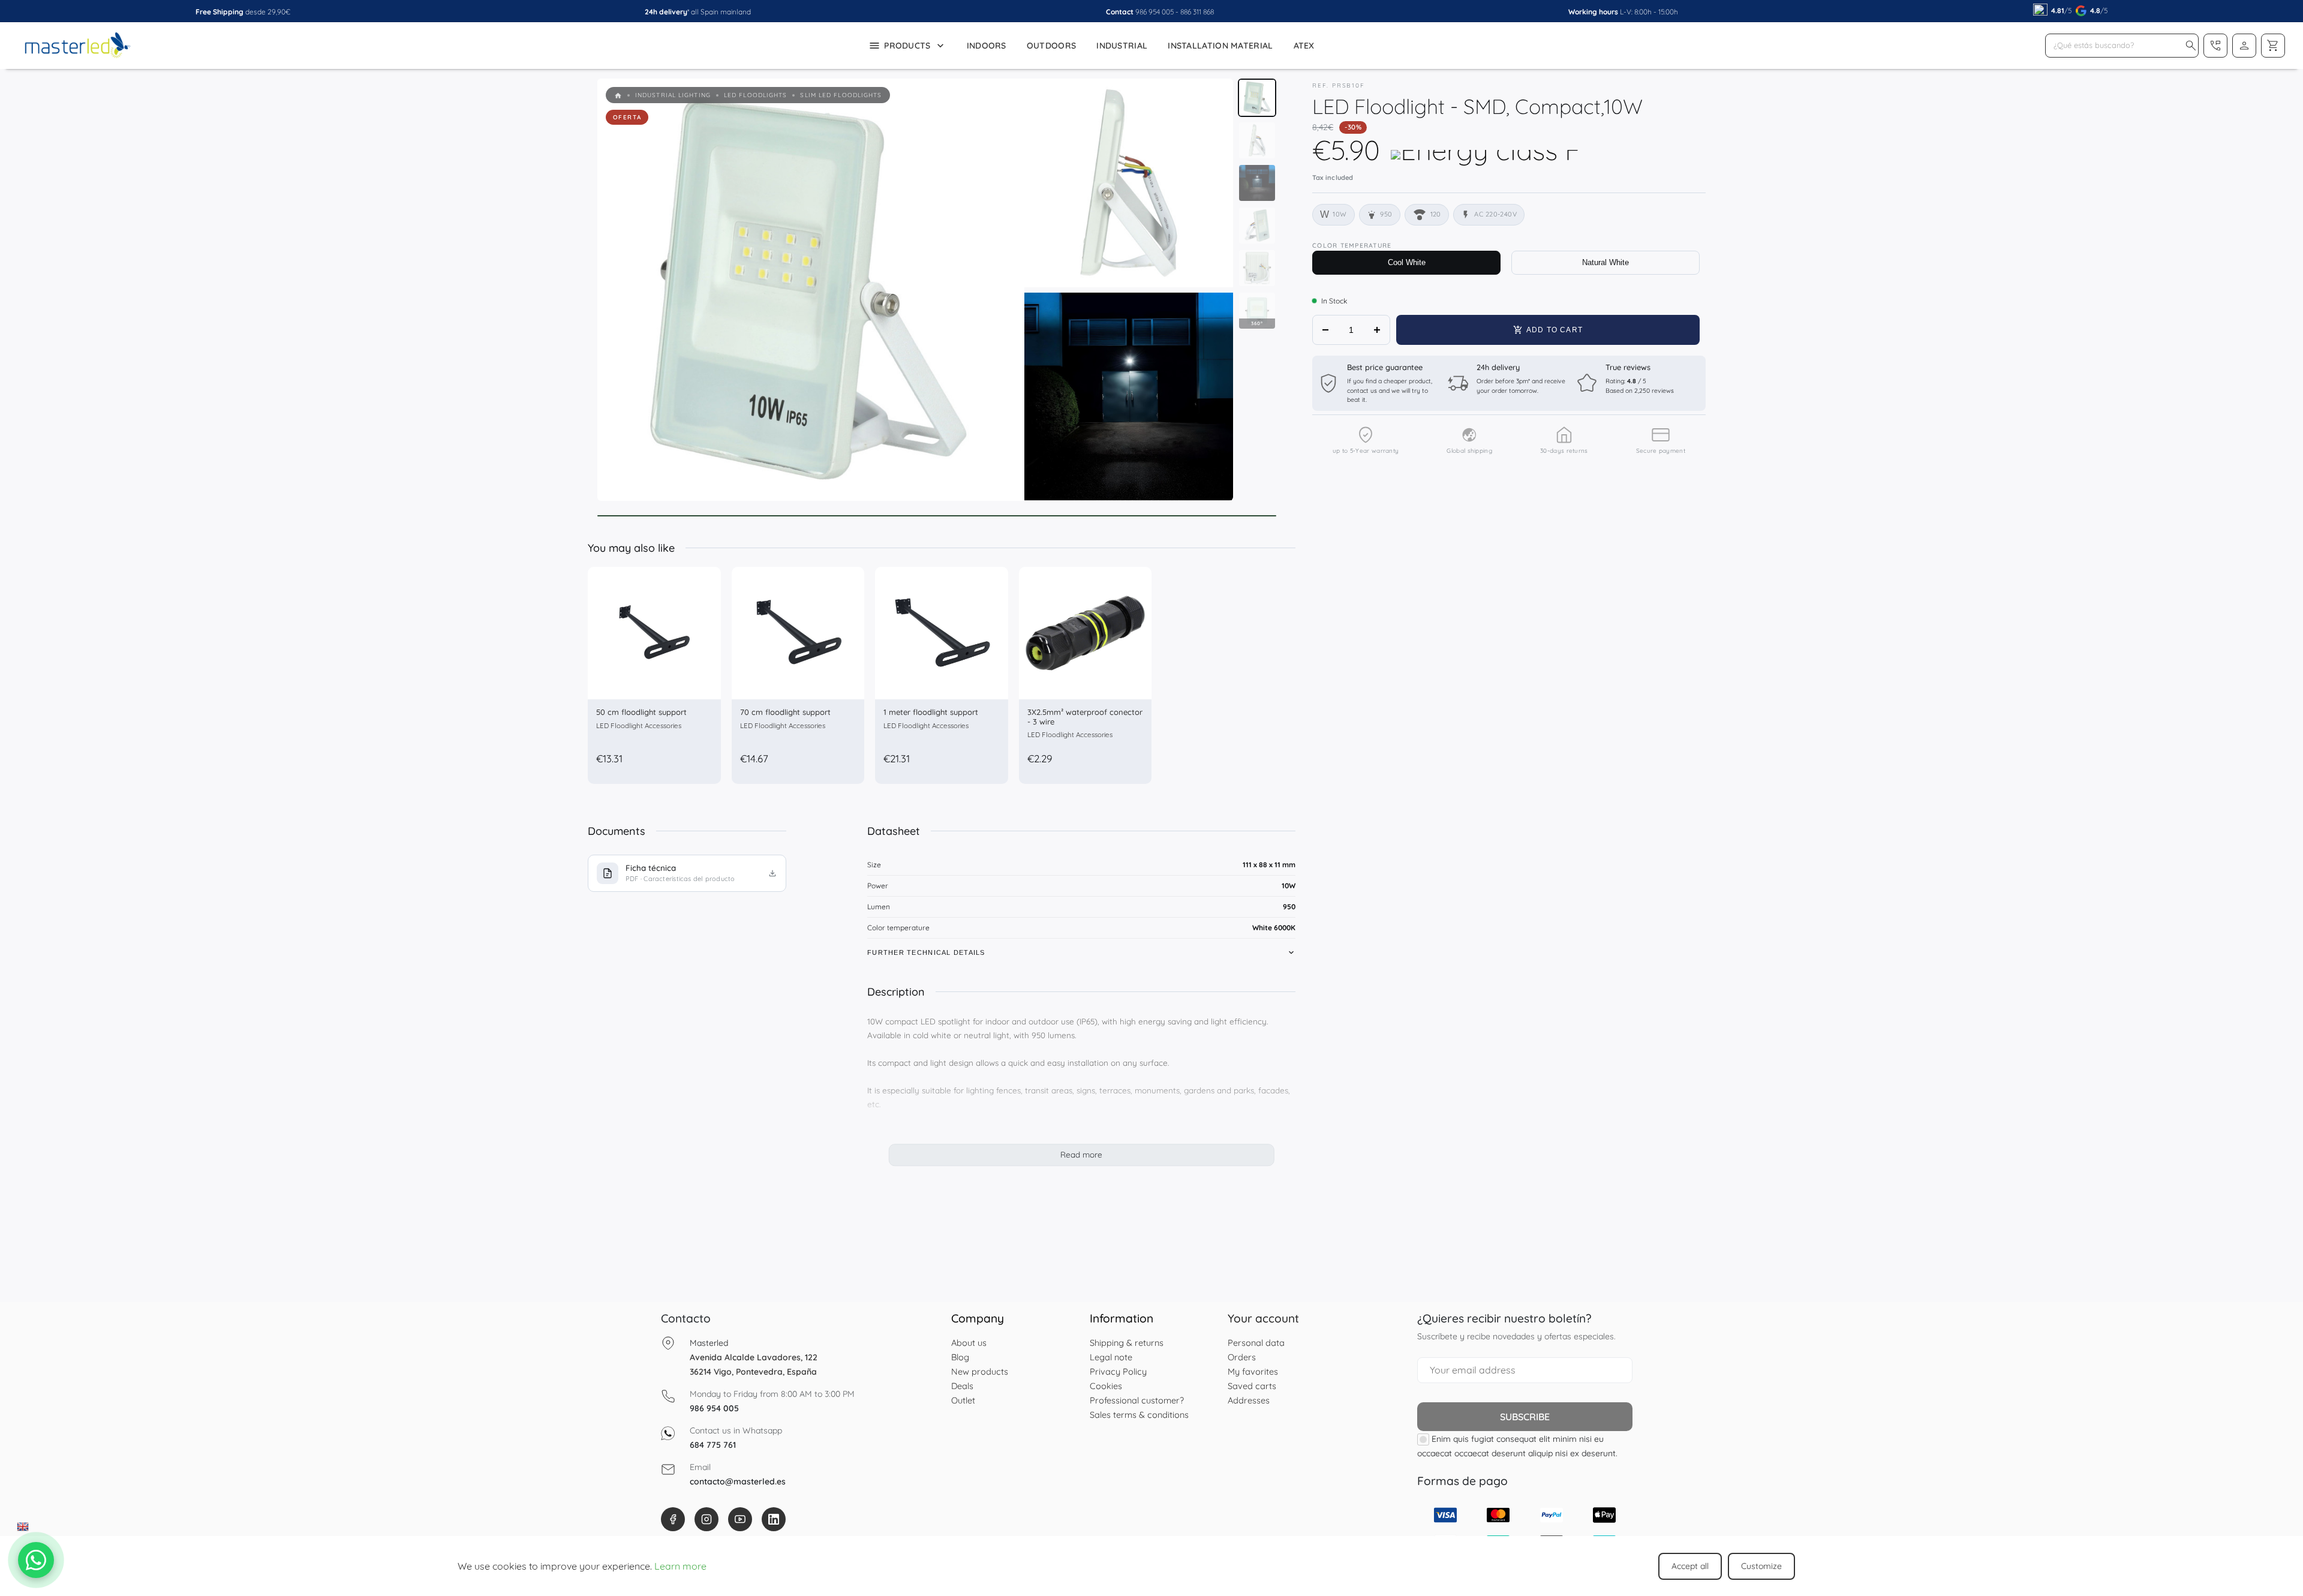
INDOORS (987, 46)
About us (969, 1343)
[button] (2191, 46)
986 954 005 (1154, 12)
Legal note (1111, 1357)
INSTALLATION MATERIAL (1220, 46)
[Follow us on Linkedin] (774, 1519)
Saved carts (1252, 1386)
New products (980, 1371)
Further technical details (926, 952)
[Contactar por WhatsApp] (36, 1560)
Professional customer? (1137, 1400)
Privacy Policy (1118, 1371)
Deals (962, 1386)
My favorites (1253, 1371)
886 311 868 (1197, 12)
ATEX (1304, 46)
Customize (1761, 1566)
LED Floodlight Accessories (639, 725)
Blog (960, 1357)
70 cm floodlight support (785, 712)
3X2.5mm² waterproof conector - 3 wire (1085, 717)
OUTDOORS (1051, 46)
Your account (1263, 1318)
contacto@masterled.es (738, 1481)
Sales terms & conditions (1139, 1415)
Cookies (1106, 1386)
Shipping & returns (1127, 1343)
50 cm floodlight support (641, 712)
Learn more (680, 1566)
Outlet (963, 1400)
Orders (1242, 1357)
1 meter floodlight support (931, 712)
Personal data (1256, 1343)
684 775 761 (713, 1445)
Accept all (1690, 1566)
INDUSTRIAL (1122, 46)
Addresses (1249, 1400)
